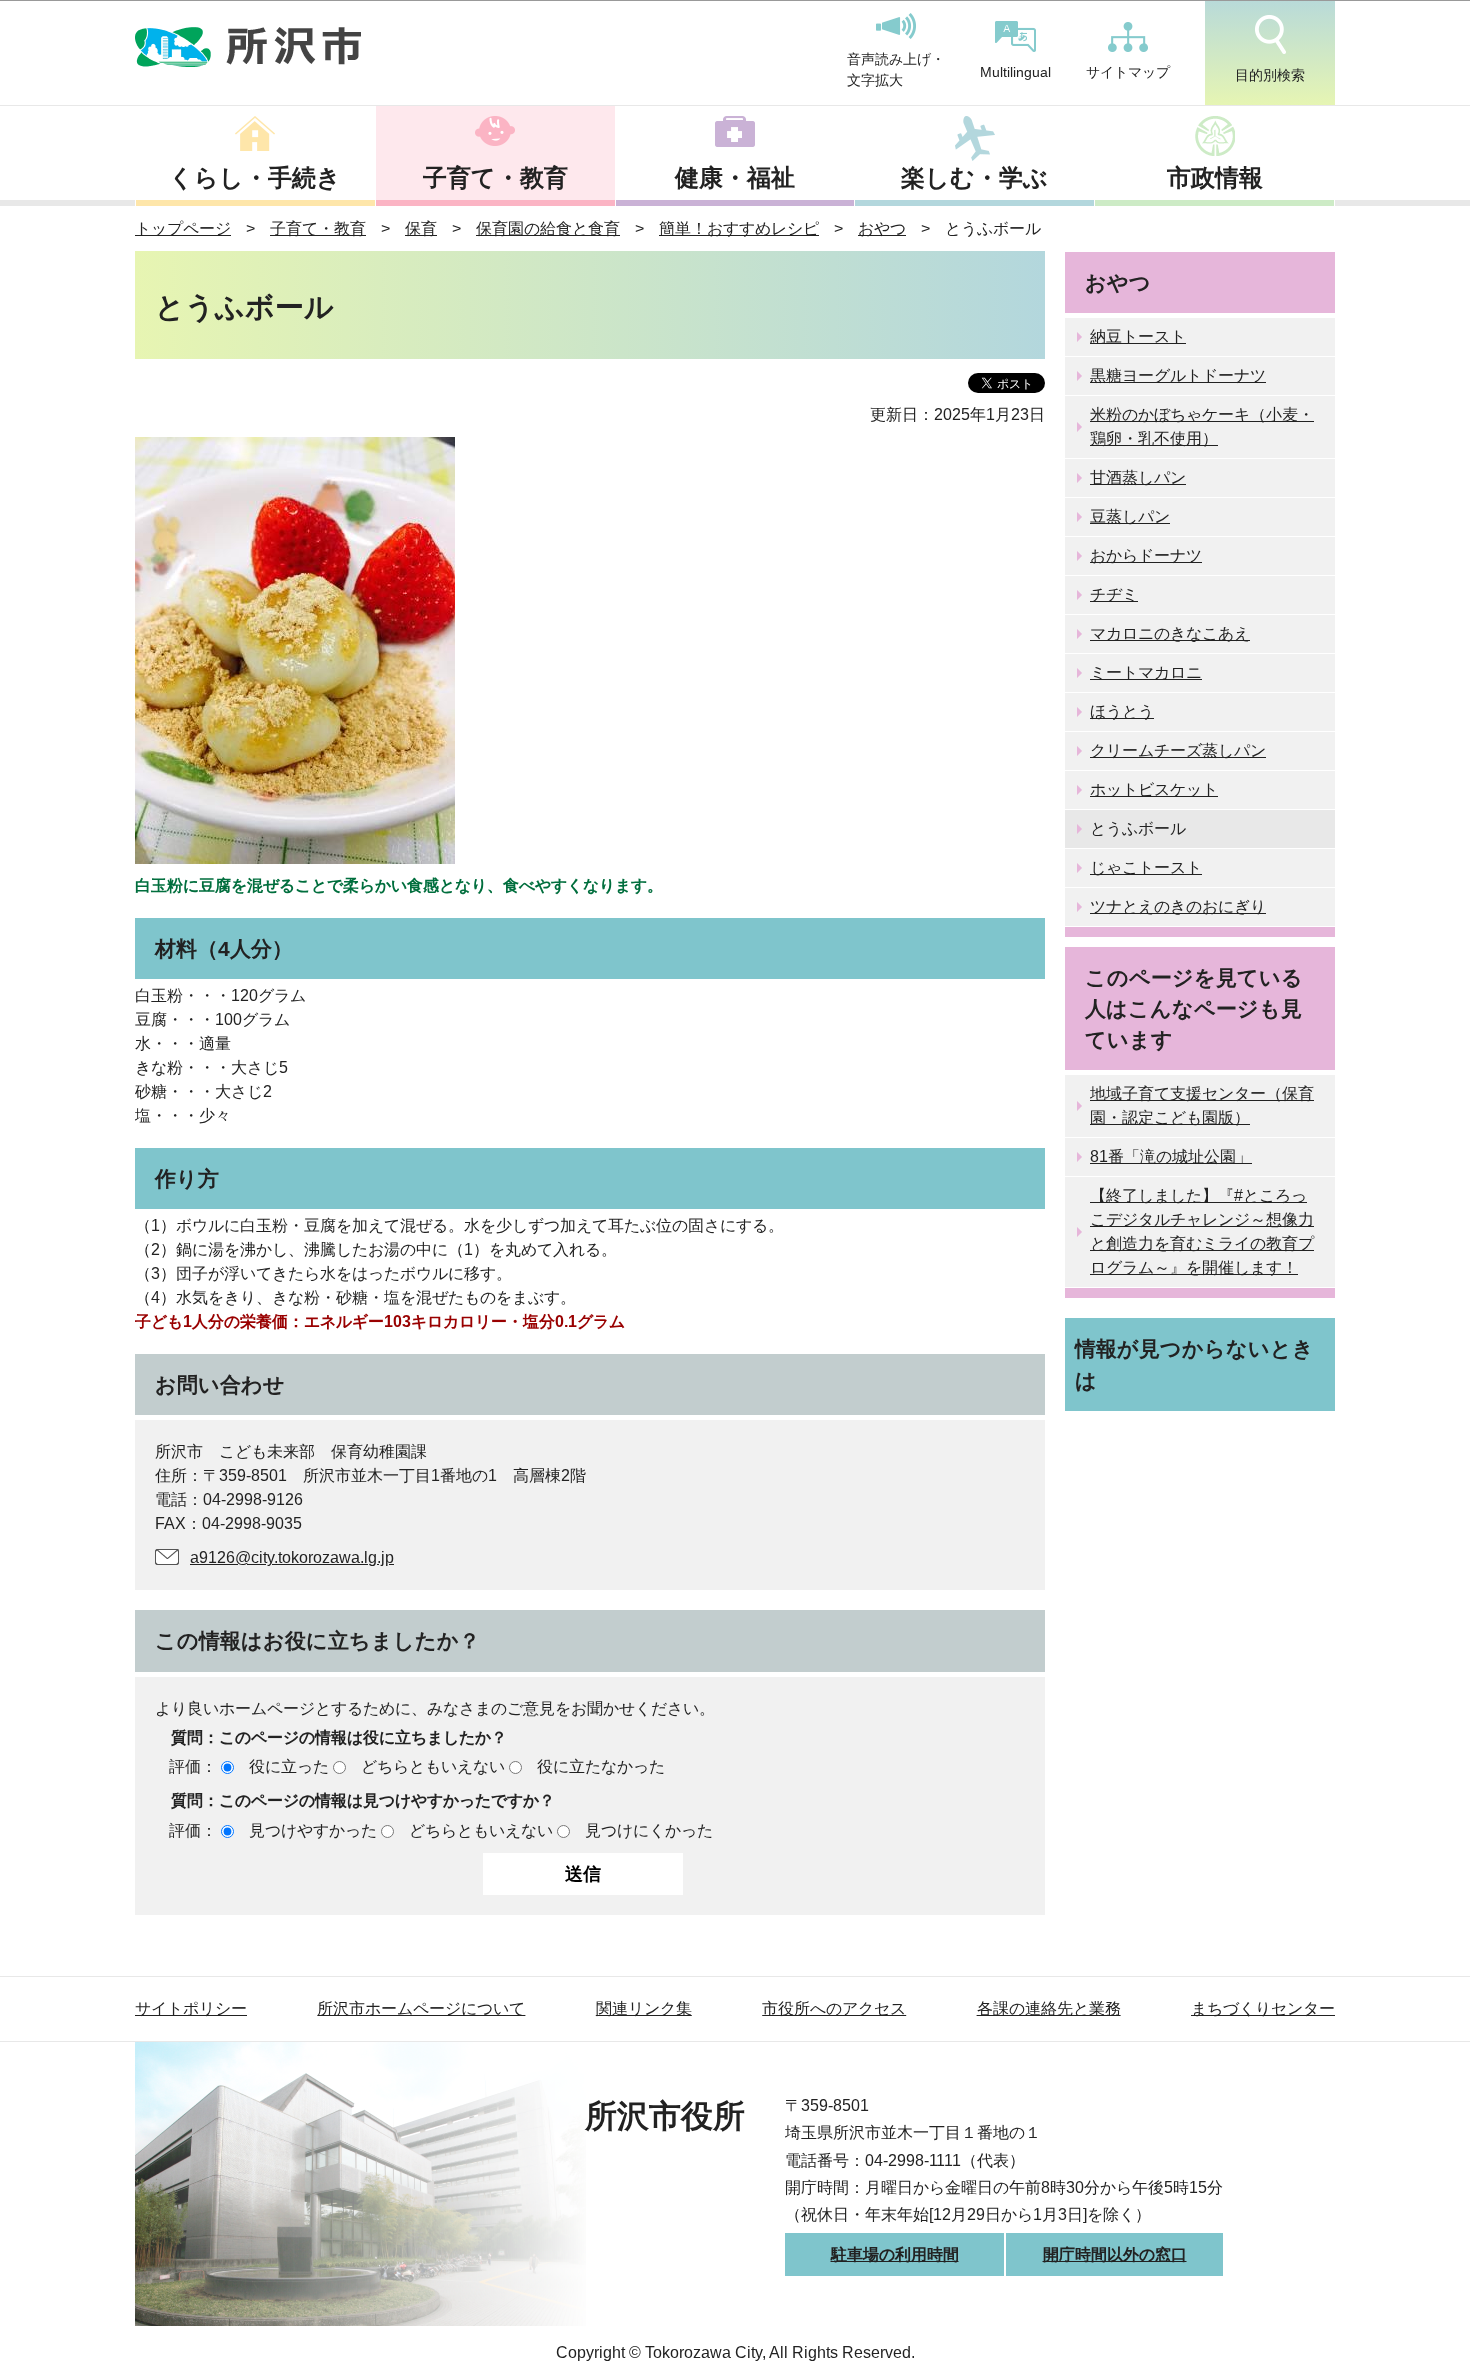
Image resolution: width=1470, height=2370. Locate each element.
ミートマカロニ (1146, 672)
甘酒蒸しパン (1138, 477)
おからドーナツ (1146, 555)
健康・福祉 (735, 177)
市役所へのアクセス (834, 2008)
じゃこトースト (1146, 867)
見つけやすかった (313, 1830)
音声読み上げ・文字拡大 (896, 70)
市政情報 (1215, 177)
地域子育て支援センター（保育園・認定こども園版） (1202, 1105)
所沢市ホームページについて (421, 2008)
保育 (421, 228)
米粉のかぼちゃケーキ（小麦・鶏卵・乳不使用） (1202, 426)
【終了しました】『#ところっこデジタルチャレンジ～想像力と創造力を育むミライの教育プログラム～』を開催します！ (1202, 1231)
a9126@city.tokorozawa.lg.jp (292, 1557)
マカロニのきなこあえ (1170, 633)
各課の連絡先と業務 (1049, 2008)
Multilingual (1015, 72)
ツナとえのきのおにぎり (1178, 906)
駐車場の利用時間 (895, 2254)
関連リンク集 (644, 2008)
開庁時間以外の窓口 (1115, 2254)
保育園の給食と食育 (548, 228)
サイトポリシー (191, 2008)
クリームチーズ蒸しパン (1178, 750)
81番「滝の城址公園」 (1171, 1156)
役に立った (289, 1766)
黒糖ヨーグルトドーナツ (1178, 375)
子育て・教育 (495, 177)
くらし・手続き (255, 177)
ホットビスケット (1154, 789)
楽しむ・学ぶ (974, 177)
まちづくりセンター (1263, 2008)
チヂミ (1114, 594)
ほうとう (1122, 711)
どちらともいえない (433, 1766)
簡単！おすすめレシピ (739, 228)
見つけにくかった (649, 1830)
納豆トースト (1138, 336)
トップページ (183, 228)
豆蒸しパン (1130, 516)
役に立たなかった (601, 1766)
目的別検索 (1270, 75)
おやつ (882, 228)
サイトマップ (1128, 72)
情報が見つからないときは (1194, 1364)
